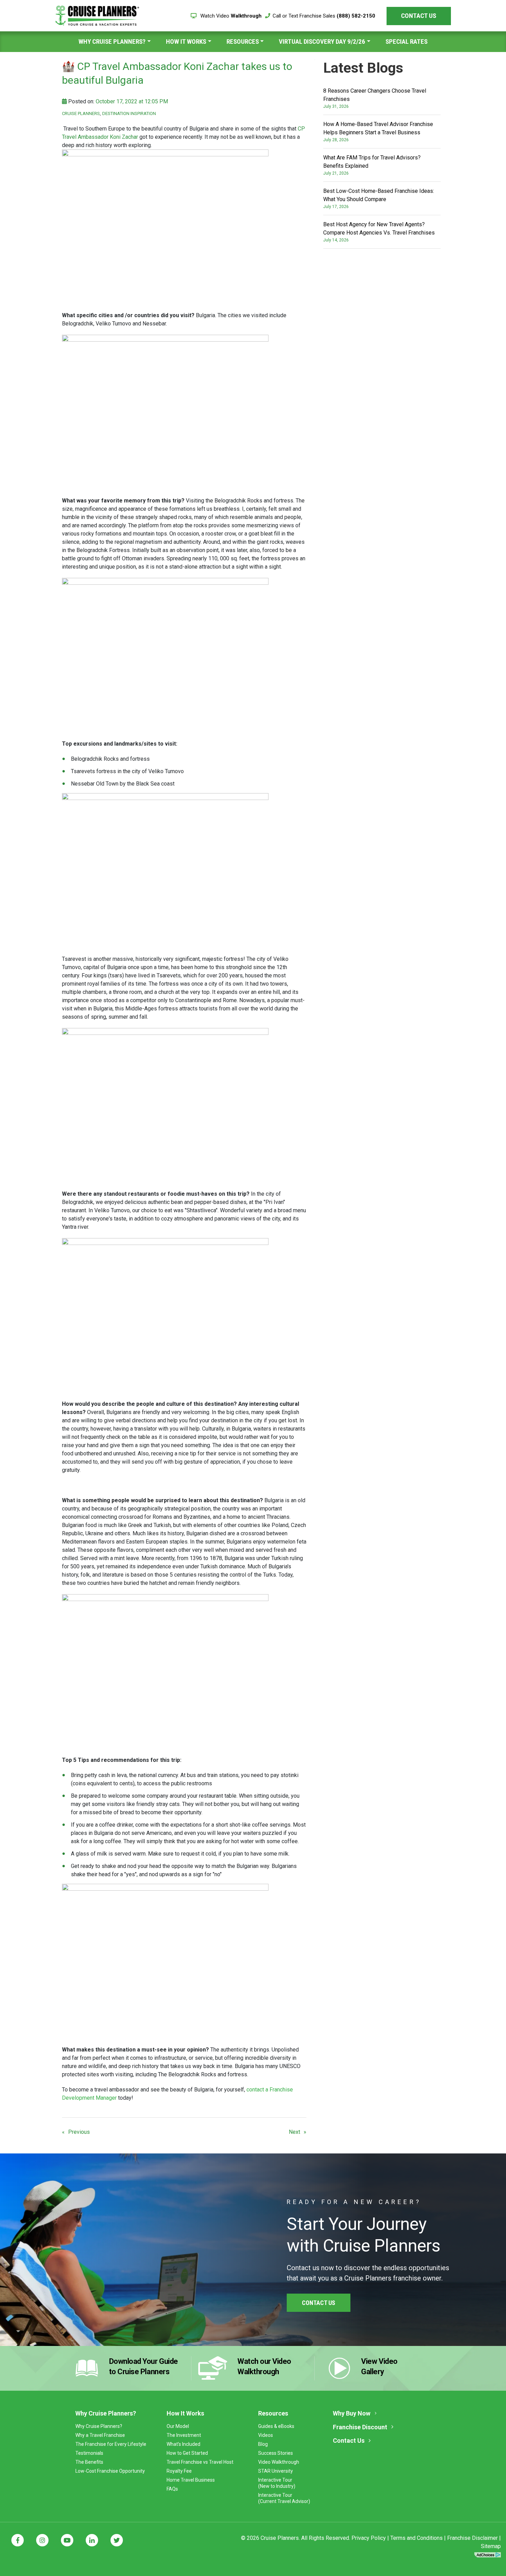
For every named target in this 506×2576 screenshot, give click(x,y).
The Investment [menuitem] (184, 2435)
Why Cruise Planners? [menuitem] (112, 41)
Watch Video (230, 16)
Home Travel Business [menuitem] (191, 2480)
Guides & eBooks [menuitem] (276, 2426)
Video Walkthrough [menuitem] (279, 2462)
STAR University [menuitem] (276, 2471)
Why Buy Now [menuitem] (352, 2413)
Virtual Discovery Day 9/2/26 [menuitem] (322, 41)
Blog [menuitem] (263, 2444)
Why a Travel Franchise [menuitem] (100, 2435)
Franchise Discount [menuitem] (360, 2427)
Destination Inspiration (129, 113)
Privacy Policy (369, 2538)
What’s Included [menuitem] (183, 2444)
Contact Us (419, 16)
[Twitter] (117, 2540)
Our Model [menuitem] (178, 2426)
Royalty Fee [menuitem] (179, 2471)
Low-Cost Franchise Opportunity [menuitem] (110, 2471)
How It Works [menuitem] (186, 41)
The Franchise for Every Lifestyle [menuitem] (111, 2444)
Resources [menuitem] (243, 41)
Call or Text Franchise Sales (324, 16)
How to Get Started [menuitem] (187, 2453)
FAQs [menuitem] (172, 2489)
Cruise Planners (81, 113)
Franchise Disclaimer (472, 2538)
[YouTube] (67, 2540)
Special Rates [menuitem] (407, 41)
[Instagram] (42, 2540)
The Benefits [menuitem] (89, 2462)
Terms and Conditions (417, 2538)
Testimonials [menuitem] (89, 2453)
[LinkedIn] (92, 2540)
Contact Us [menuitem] (349, 2440)
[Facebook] (18, 2540)
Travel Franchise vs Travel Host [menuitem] (200, 2462)
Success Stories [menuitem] (276, 2453)
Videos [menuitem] (266, 2435)
